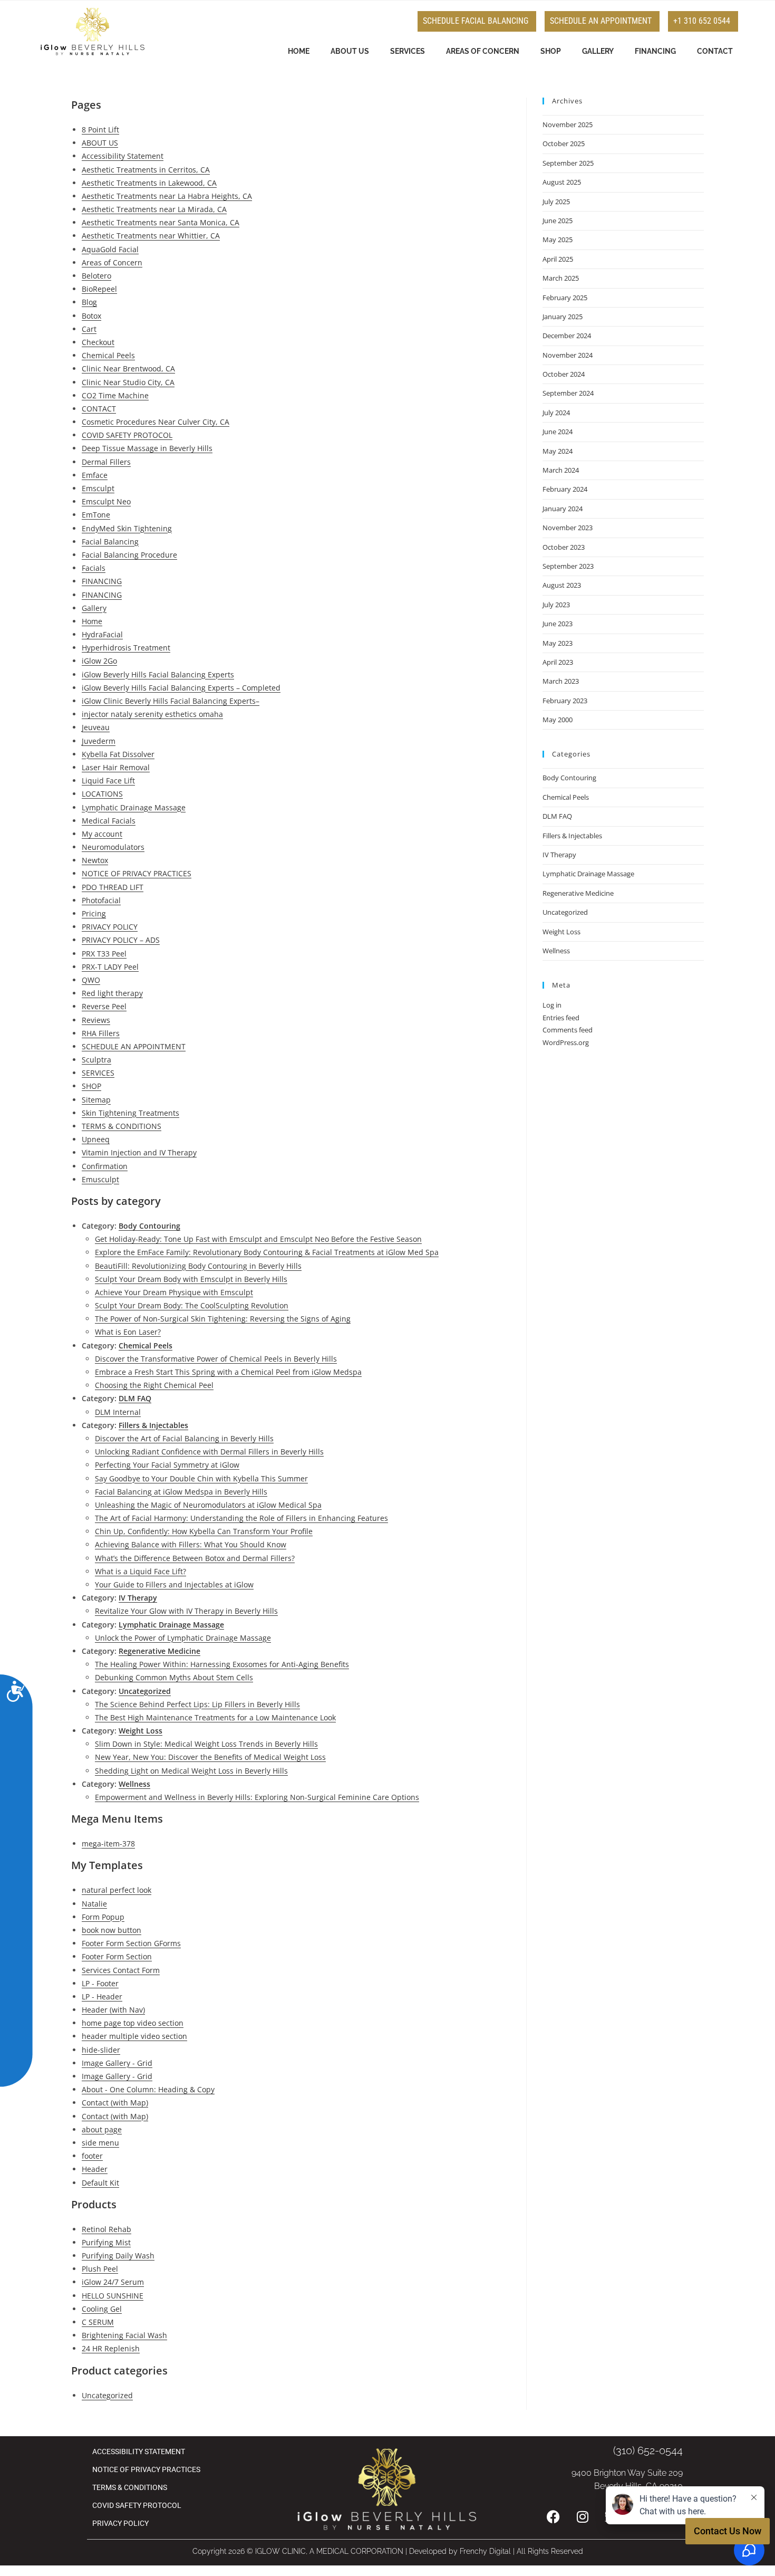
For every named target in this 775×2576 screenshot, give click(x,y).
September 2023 (568, 566)
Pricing (94, 913)
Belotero (96, 276)
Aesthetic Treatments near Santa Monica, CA (161, 222)
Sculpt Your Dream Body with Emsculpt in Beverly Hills (191, 1279)
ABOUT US (350, 51)
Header (95, 2169)
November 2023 (568, 528)
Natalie (94, 1904)
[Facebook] (554, 2516)
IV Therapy (138, 1598)
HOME (299, 51)
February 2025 (565, 298)
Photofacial (101, 900)
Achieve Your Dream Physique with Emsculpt (174, 1292)
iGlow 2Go (99, 661)
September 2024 (568, 393)
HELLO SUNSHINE (113, 2296)
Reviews (96, 1020)
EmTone (96, 515)
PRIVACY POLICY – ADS (121, 940)
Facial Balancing (110, 542)
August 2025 (562, 182)
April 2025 (558, 259)
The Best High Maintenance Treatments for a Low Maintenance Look (215, 1717)
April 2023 (558, 662)
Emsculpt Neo (106, 501)
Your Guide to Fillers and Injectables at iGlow (174, 1584)
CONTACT (715, 51)
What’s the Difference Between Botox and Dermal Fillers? (195, 1558)
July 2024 (556, 413)
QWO (91, 980)
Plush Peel (100, 2269)
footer (92, 2156)
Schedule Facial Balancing (476, 21)
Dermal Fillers (106, 462)
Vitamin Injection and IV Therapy (139, 1152)
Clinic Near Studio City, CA (128, 382)
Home (92, 621)
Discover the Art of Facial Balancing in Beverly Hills (184, 1438)
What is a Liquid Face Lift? (141, 1571)
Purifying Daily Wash (118, 2256)
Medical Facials (109, 821)
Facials (94, 568)
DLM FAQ (135, 1398)
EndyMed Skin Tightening (127, 528)
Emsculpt (98, 488)
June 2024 (558, 432)
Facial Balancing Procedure (129, 555)
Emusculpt (100, 1179)
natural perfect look (117, 1890)
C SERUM (98, 2322)
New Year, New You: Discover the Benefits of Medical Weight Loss (210, 1757)
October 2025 (564, 143)
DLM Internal (118, 1412)
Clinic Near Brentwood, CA (128, 368)
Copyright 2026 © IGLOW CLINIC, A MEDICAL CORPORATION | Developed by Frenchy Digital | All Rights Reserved (388, 2551)
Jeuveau (96, 727)
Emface (95, 475)
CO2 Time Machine (115, 395)
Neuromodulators (113, 847)
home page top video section (133, 2023)
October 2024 (564, 374)
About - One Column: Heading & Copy (148, 2089)
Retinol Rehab (106, 2229)
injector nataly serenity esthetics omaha (152, 714)
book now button (112, 1930)
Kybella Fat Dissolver (118, 754)
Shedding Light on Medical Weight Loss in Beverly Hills (191, 1771)
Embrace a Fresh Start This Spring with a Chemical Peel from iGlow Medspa (228, 1372)
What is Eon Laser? (128, 1332)
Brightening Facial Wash (124, 2335)
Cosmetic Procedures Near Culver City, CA (156, 422)
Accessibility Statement (123, 156)
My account (102, 834)
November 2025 (568, 125)
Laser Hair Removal (116, 767)
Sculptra (96, 1060)
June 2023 (558, 624)
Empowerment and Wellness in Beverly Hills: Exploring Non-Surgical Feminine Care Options (257, 1797)
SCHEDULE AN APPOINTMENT (601, 21)
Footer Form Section (117, 1956)
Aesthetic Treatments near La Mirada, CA (154, 209)
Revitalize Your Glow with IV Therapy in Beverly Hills (186, 1611)
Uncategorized (145, 1691)
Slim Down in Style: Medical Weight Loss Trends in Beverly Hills (206, 1744)
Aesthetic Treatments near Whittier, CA (151, 236)
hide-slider (101, 2050)
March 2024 (561, 470)
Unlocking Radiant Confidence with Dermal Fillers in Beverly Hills (209, 1452)
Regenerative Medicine (159, 1651)
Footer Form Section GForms (131, 1943)
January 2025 (563, 317)
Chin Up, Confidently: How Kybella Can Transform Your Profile (204, 1531)
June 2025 (558, 221)
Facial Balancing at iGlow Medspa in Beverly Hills (181, 1492)
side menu (100, 2143)
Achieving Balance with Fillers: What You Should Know (191, 1544)
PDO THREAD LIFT (113, 887)
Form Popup (103, 1917)
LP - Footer (100, 1983)
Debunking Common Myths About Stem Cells (174, 1677)
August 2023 (562, 585)
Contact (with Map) (115, 2103)
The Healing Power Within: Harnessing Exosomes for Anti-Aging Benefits (222, 1664)
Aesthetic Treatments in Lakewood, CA (149, 183)
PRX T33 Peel (104, 954)
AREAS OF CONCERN (483, 51)
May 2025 (558, 240)
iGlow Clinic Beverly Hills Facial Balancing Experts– (171, 701)
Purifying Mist (106, 2242)
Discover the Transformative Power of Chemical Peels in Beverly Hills (216, 1359)
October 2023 (564, 547)
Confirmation (105, 1166)
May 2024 (558, 451)
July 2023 (556, 605)
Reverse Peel (104, 1006)
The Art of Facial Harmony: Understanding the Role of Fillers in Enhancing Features (241, 1518)
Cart (89, 329)
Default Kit (100, 2183)
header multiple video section (134, 2036)
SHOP (551, 51)
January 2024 (563, 509)
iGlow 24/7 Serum (113, 2282)
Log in (552, 1005)
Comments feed (568, 1030)
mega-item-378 (108, 1844)
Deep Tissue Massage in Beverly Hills (147, 448)
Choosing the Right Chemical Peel (154, 1385)
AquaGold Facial (110, 249)
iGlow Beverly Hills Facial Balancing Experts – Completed (181, 688)
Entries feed (561, 1018)
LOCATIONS (102, 794)
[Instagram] (583, 2516)
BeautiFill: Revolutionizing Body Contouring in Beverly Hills (198, 1266)
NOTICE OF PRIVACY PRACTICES (137, 873)
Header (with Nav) (113, 2010)
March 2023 (561, 681)
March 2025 (561, 278)
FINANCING (655, 51)
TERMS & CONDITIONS (122, 1126)
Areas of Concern (112, 262)
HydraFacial (102, 634)
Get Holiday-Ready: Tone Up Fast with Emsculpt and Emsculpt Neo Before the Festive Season (258, 1239)
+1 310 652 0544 (702, 21)
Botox (91, 316)
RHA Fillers (101, 1033)
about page (102, 2129)
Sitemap (96, 1100)
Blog (89, 302)
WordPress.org (566, 1042)
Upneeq (96, 1139)
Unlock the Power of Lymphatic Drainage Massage (183, 1638)
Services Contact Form (121, 1970)
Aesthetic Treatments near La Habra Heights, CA (167, 196)
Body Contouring (149, 1226)
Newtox (95, 860)
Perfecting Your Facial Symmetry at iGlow (167, 1465)
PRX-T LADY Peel (110, 967)
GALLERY (598, 51)
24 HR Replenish (111, 2348)
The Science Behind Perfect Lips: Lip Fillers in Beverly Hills (197, 1704)
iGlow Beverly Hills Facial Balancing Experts (158, 674)
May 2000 (558, 720)
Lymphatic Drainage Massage (134, 807)
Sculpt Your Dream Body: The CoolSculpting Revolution (192, 1305)
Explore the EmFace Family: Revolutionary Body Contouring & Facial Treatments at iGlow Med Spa (267, 1252)
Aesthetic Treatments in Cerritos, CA (146, 170)
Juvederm (99, 741)
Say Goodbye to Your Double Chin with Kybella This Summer (201, 1478)
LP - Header (102, 1996)
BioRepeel (99, 289)
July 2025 (556, 202)
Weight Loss (141, 1731)
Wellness (134, 1784)
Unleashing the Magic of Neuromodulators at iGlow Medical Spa (208, 1505)
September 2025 (568, 163)
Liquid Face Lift (108, 781)
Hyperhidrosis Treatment (126, 648)
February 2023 (565, 701)
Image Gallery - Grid (117, 2063)
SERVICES (408, 51)
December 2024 (567, 336)
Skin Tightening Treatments (130, 1113)
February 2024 (565, 489)
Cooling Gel (102, 2309)
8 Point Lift (100, 130)
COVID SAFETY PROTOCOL (127, 435)
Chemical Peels (108, 355)
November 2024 (568, 355)
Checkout (98, 342)
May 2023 (558, 643)
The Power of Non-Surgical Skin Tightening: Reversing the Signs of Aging (223, 1319)
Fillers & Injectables (153, 1425)
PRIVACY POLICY (110, 927)
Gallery (94, 608)
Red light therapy (112, 993)
